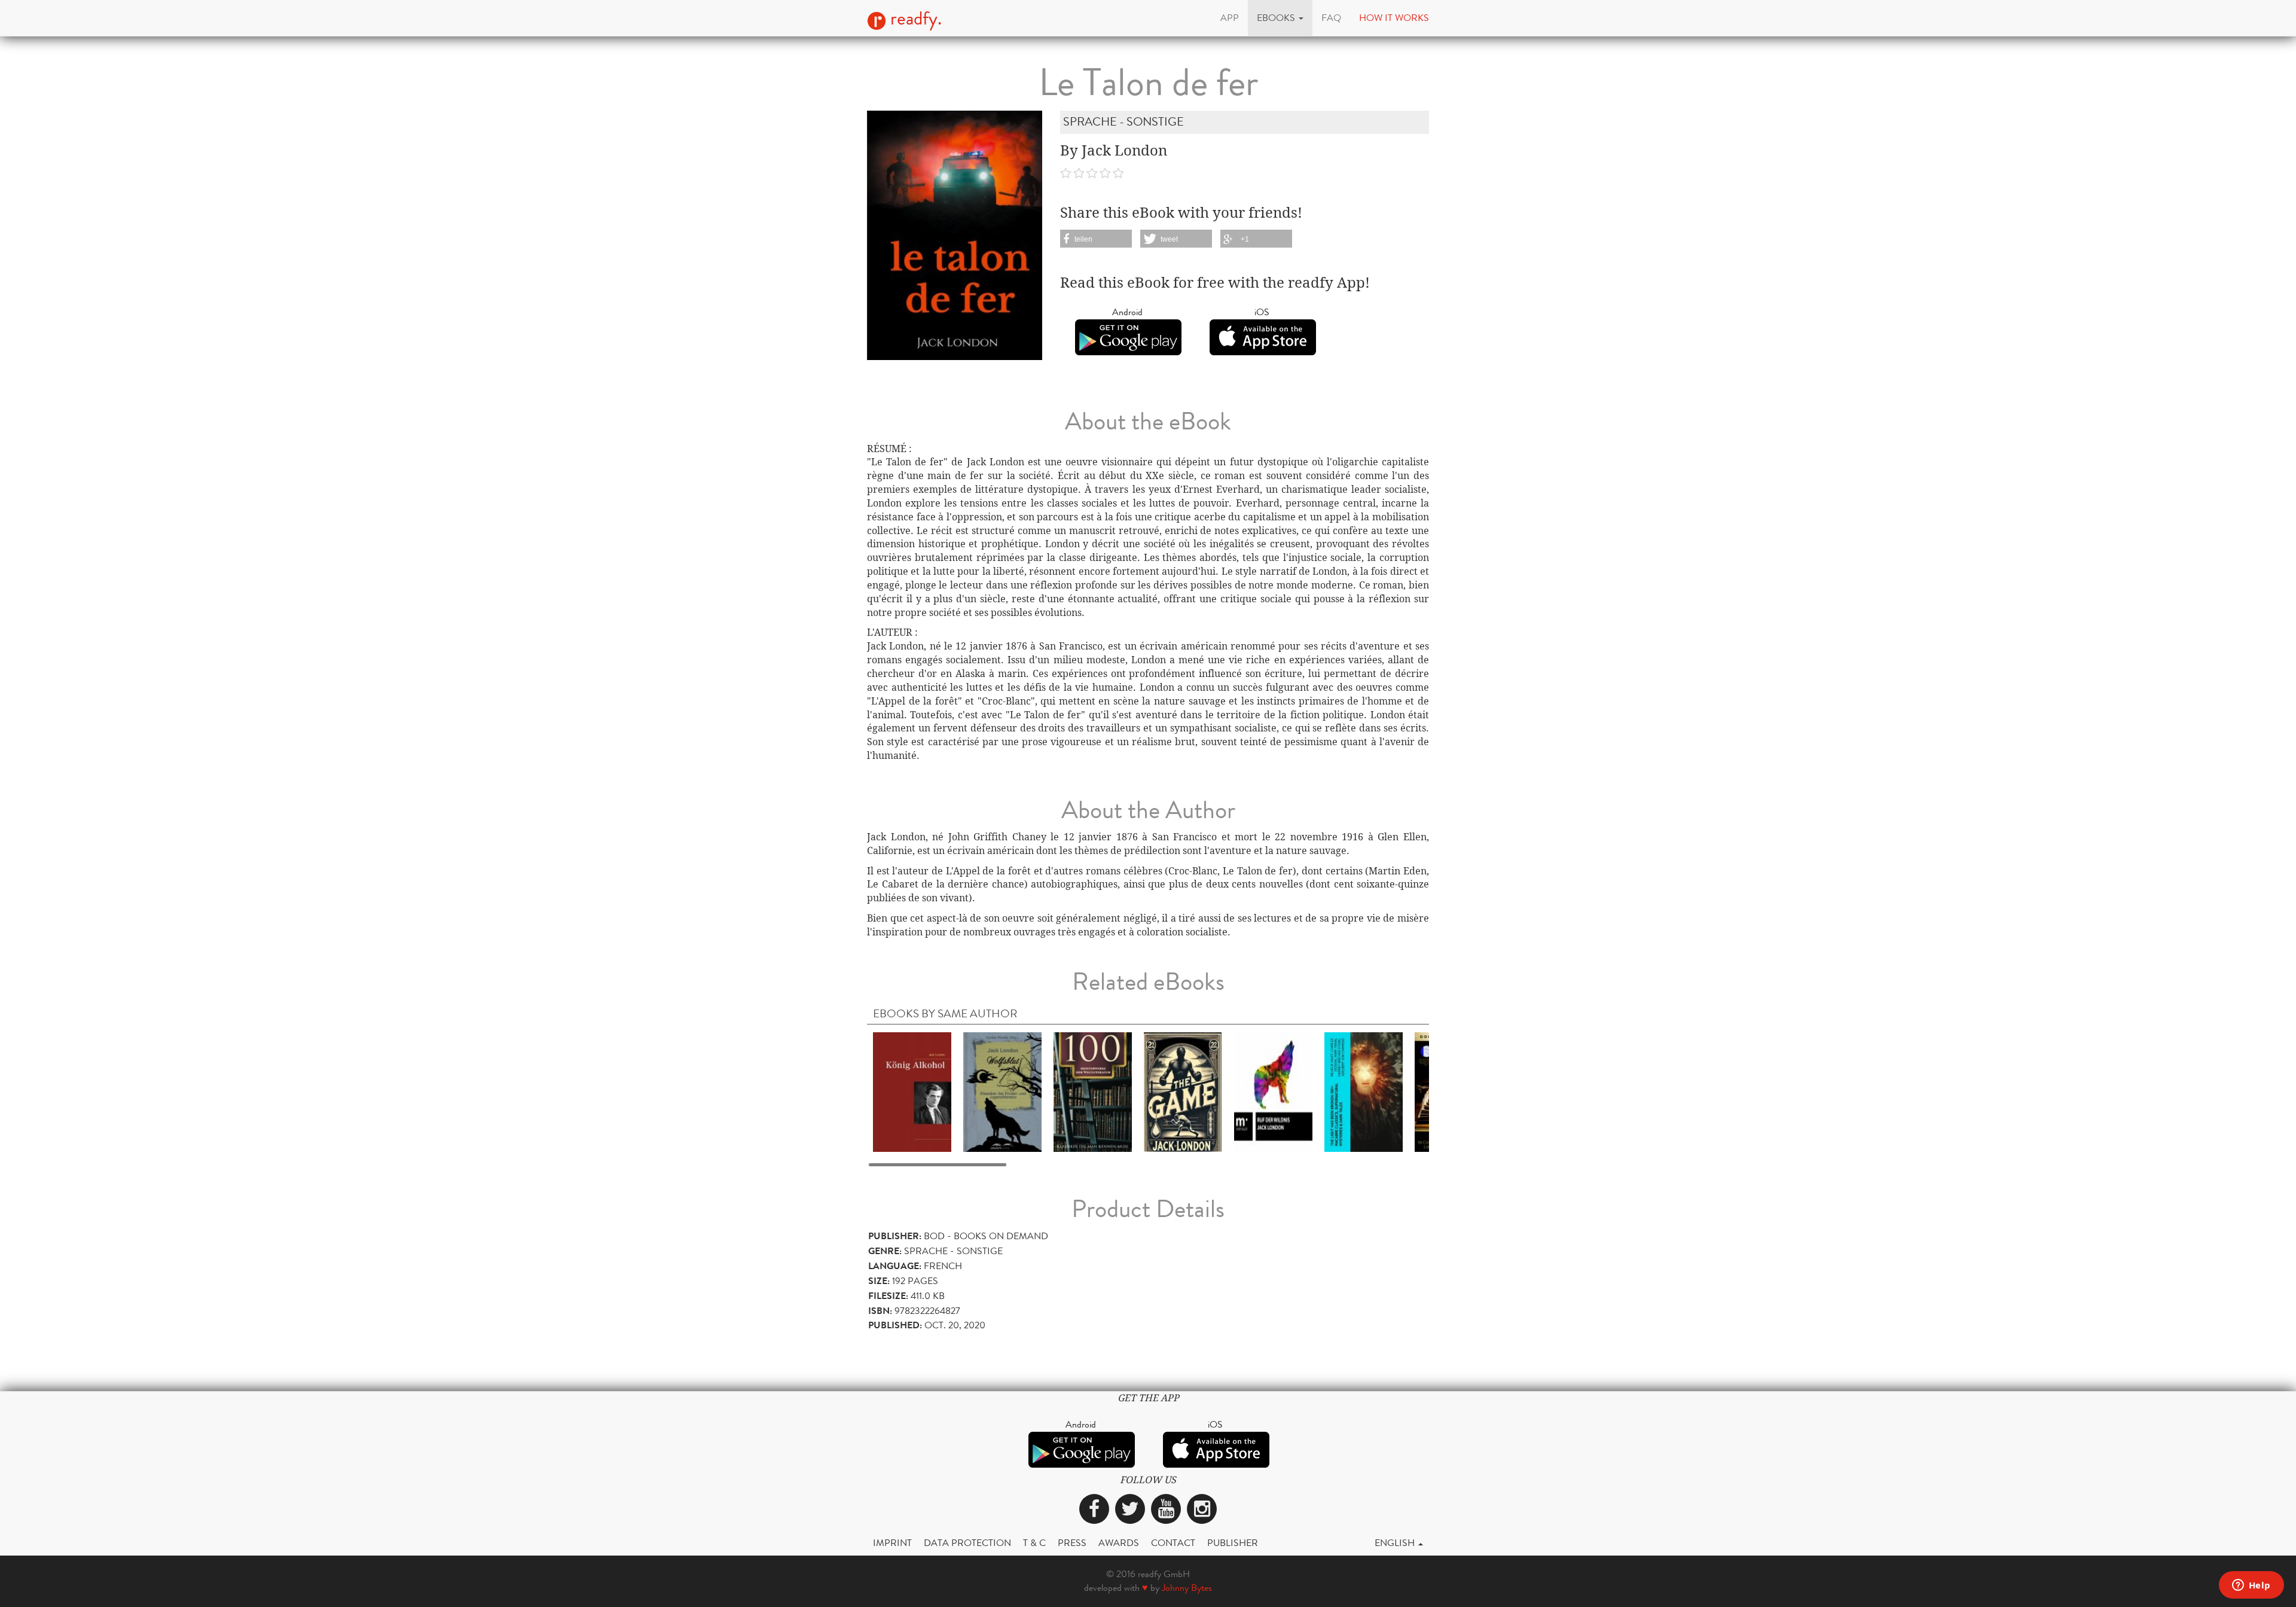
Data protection (967, 1543)
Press (1072, 1543)
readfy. (914, 19)
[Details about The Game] (1183, 1092)
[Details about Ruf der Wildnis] (1273, 1092)
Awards (1119, 1543)
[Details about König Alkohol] (912, 1092)
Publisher (1233, 1543)
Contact (1173, 1543)
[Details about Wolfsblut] (1002, 1092)
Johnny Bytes (1187, 1588)
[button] (1280, 18)
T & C (1034, 1543)
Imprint (892, 1543)
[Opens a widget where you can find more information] (2251, 1586)
